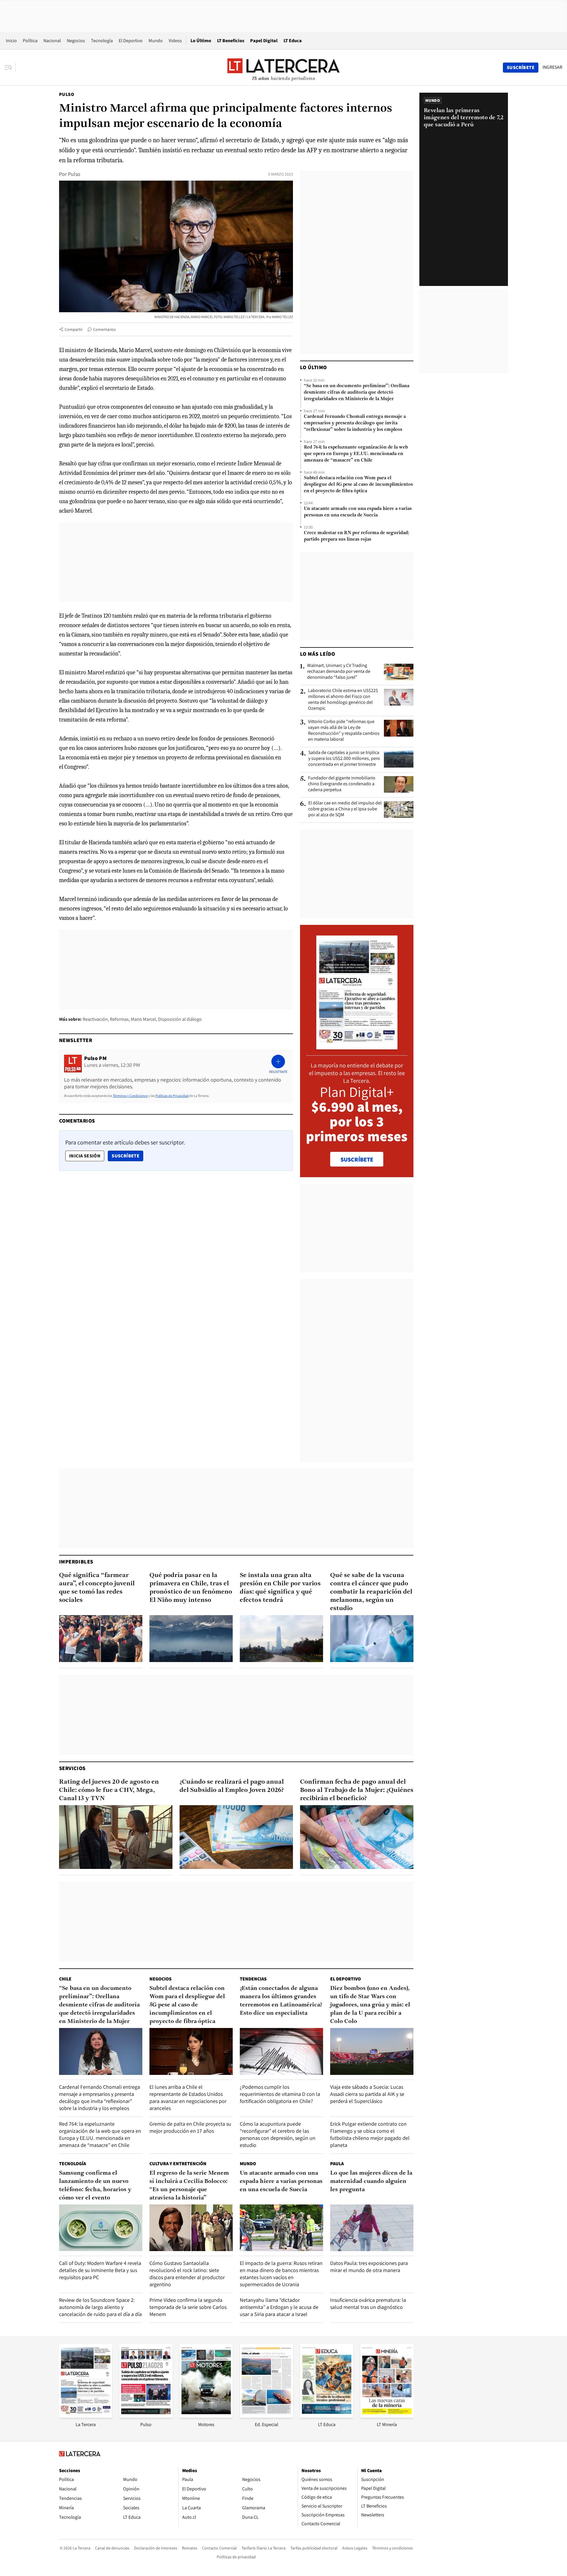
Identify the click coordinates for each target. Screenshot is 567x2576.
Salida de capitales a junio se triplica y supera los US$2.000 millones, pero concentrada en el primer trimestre (344, 758)
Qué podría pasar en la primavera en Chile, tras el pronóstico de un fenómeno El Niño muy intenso (191, 1588)
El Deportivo (131, 41)
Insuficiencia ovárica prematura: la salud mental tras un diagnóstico (368, 2303)
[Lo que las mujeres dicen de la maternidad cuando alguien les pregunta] (372, 2228)
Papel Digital (264, 41)
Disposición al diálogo (180, 1019)
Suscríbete (127, 1156)
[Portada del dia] (357, 1046)
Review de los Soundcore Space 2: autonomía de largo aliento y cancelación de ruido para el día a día (100, 2307)
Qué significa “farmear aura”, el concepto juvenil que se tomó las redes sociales (97, 1588)
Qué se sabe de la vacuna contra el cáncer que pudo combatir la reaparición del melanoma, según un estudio (371, 1592)
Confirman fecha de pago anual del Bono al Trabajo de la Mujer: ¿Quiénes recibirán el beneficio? (357, 1790)
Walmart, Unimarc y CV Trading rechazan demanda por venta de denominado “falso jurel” (339, 671)
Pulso (67, 94)
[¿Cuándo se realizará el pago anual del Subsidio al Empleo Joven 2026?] (236, 1837)
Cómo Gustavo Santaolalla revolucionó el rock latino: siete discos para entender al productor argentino (187, 2274)
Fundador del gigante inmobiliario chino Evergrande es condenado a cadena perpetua (342, 784)
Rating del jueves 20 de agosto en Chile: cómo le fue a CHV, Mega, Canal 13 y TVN (109, 1790)
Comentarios (104, 329)
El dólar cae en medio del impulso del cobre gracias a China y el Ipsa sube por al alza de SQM (345, 809)
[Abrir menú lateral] (10, 68)
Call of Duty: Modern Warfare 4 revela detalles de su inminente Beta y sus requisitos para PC (100, 2270)
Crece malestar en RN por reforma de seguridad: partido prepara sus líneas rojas (356, 536)
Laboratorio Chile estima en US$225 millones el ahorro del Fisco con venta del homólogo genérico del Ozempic (343, 699)
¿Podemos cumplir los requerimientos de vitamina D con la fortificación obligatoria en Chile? (280, 2094)
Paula (337, 2164)
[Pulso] (146, 2416)
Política (30, 41)
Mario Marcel (143, 1019)
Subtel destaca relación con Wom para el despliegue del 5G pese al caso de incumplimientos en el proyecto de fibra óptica (358, 485)
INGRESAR (552, 67)
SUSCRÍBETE (357, 1159)
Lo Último (201, 41)
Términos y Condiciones (130, 1096)
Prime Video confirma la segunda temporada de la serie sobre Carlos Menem (188, 2307)
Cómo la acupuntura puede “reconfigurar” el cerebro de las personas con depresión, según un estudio (278, 2134)
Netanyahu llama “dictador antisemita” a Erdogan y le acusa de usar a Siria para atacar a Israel (279, 2307)
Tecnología (102, 41)
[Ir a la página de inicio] (283, 67)
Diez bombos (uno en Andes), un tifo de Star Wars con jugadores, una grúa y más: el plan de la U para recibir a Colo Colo (370, 2005)
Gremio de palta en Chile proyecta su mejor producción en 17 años (190, 2127)
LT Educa (293, 41)
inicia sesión (85, 1156)
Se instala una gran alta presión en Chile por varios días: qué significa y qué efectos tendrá (280, 1588)
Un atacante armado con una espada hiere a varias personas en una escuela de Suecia (358, 512)
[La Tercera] (86, 2416)
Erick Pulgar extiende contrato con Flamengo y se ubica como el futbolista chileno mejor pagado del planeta (370, 2134)
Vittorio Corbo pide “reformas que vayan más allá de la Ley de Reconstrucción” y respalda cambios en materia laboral (344, 730)
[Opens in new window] (206, 2416)
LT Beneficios (231, 41)
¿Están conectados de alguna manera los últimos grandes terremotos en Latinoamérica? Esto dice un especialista (281, 2001)
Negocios (76, 41)
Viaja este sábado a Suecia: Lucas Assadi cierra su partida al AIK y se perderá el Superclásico (367, 2094)
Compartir (74, 329)
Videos (175, 41)
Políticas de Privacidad (172, 1096)
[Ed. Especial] (266, 2416)
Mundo (156, 41)
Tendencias (253, 1979)
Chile (65, 1979)
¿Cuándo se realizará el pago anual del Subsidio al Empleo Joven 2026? (232, 1786)
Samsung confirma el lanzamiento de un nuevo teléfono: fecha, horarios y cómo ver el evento (95, 2186)
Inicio (11, 41)
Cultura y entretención (178, 2164)
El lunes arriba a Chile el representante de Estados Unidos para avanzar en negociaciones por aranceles (188, 2097)
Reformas (119, 1019)
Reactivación (95, 1019)
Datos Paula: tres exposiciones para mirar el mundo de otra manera (369, 2267)
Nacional (52, 41)
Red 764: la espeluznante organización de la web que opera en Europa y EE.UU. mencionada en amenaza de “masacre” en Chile (356, 454)
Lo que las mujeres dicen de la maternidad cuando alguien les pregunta (371, 2181)
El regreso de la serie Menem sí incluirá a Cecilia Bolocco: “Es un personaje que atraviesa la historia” (189, 2186)
